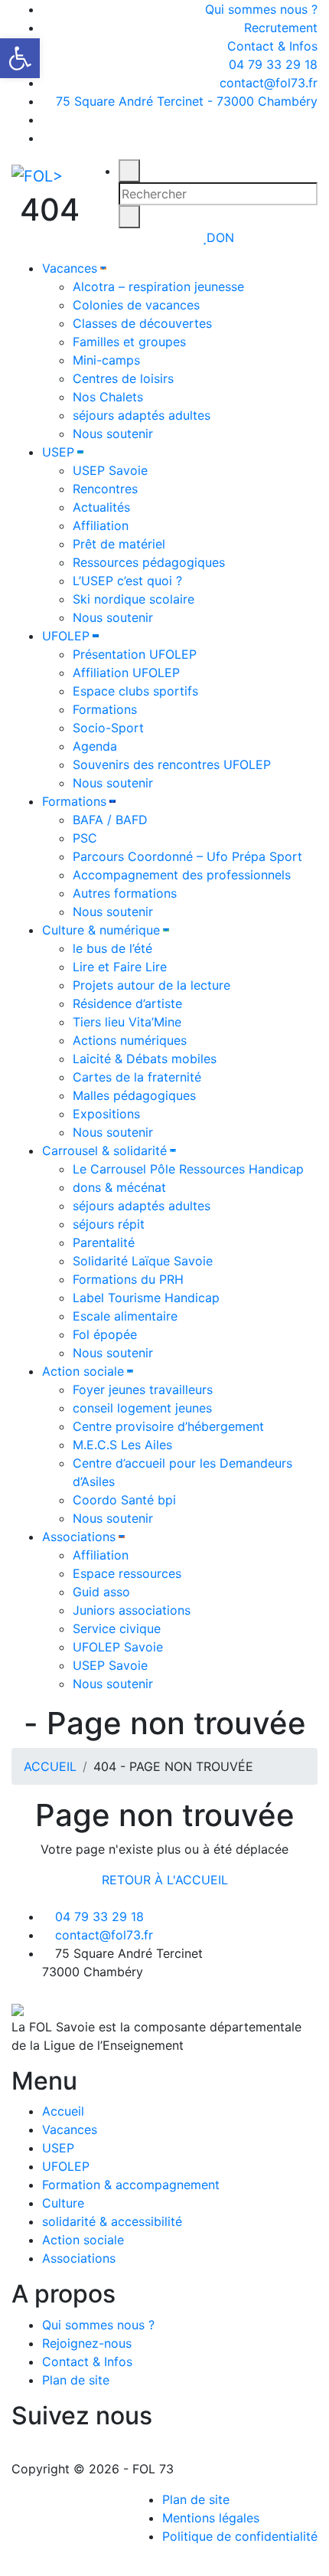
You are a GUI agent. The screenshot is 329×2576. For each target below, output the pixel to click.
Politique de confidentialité (240, 2536)
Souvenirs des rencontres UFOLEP (172, 764)
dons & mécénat (119, 1187)
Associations (79, 1537)
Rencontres (105, 489)
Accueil (63, 2111)
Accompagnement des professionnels (182, 875)
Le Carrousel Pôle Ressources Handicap (188, 1169)
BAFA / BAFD (110, 820)
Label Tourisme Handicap (146, 1298)
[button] (20, 58)
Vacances (70, 268)
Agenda (95, 746)
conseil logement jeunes (142, 1408)
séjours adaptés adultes (142, 415)
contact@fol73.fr (267, 83)
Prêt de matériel (119, 544)
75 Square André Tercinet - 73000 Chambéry (187, 101)
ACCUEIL (50, 1766)
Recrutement (281, 28)
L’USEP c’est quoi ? (127, 581)
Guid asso (101, 1592)
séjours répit (109, 1224)
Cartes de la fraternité (137, 1077)
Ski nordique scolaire (134, 599)
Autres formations (125, 893)
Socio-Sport (108, 728)
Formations (105, 709)
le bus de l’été (112, 948)
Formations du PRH (128, 1279)
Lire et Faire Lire (120, 967)
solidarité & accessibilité (112, 2221)
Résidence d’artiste (127, 1003)
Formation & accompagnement (131, 2185)
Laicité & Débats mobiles (145, 1059)
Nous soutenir (113, 434)
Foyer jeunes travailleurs (143, 1389)
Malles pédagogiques (134, 1095)
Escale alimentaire (125, 1316)
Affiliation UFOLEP (126, 673)
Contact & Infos (272, 46)
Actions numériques (130, 1040)
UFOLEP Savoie (118, 1647)
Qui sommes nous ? (261, 9)
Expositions (106, 1114)
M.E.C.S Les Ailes (122, 1445)
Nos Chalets (108, 397)
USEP (58, 452)
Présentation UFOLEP (135, 654)
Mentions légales (211, 2518)
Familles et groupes (129, 342)
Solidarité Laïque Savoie (143, 1261)
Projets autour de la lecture (151, 985)
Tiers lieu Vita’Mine (127, 1022)
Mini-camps (106, 360)
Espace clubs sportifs (135, 691)
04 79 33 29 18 (271, 64)
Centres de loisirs (123, 378)
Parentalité (104, 1242)
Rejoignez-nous (87, 2343)
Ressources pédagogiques (149, 562)
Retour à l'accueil (165, 1880)
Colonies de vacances (136, 305)
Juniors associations (132, 1610)
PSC (85, 838)
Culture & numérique (101, 930)
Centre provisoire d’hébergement (168, 1426)
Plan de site (76, 2380)
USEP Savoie (110, 470)
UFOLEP (66, 636)
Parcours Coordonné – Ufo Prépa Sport (187, 856)
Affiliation (101, 525)
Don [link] (220, 237)
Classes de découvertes (142, 323)
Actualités (101, 507)
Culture (63, 2203)
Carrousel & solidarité (104, 1151)
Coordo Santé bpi (124, 1500)
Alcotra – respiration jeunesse (158, 286)
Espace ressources (127, 1573)
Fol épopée (105, 1334)
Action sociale (83, 1371)
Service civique (117, 1628)
